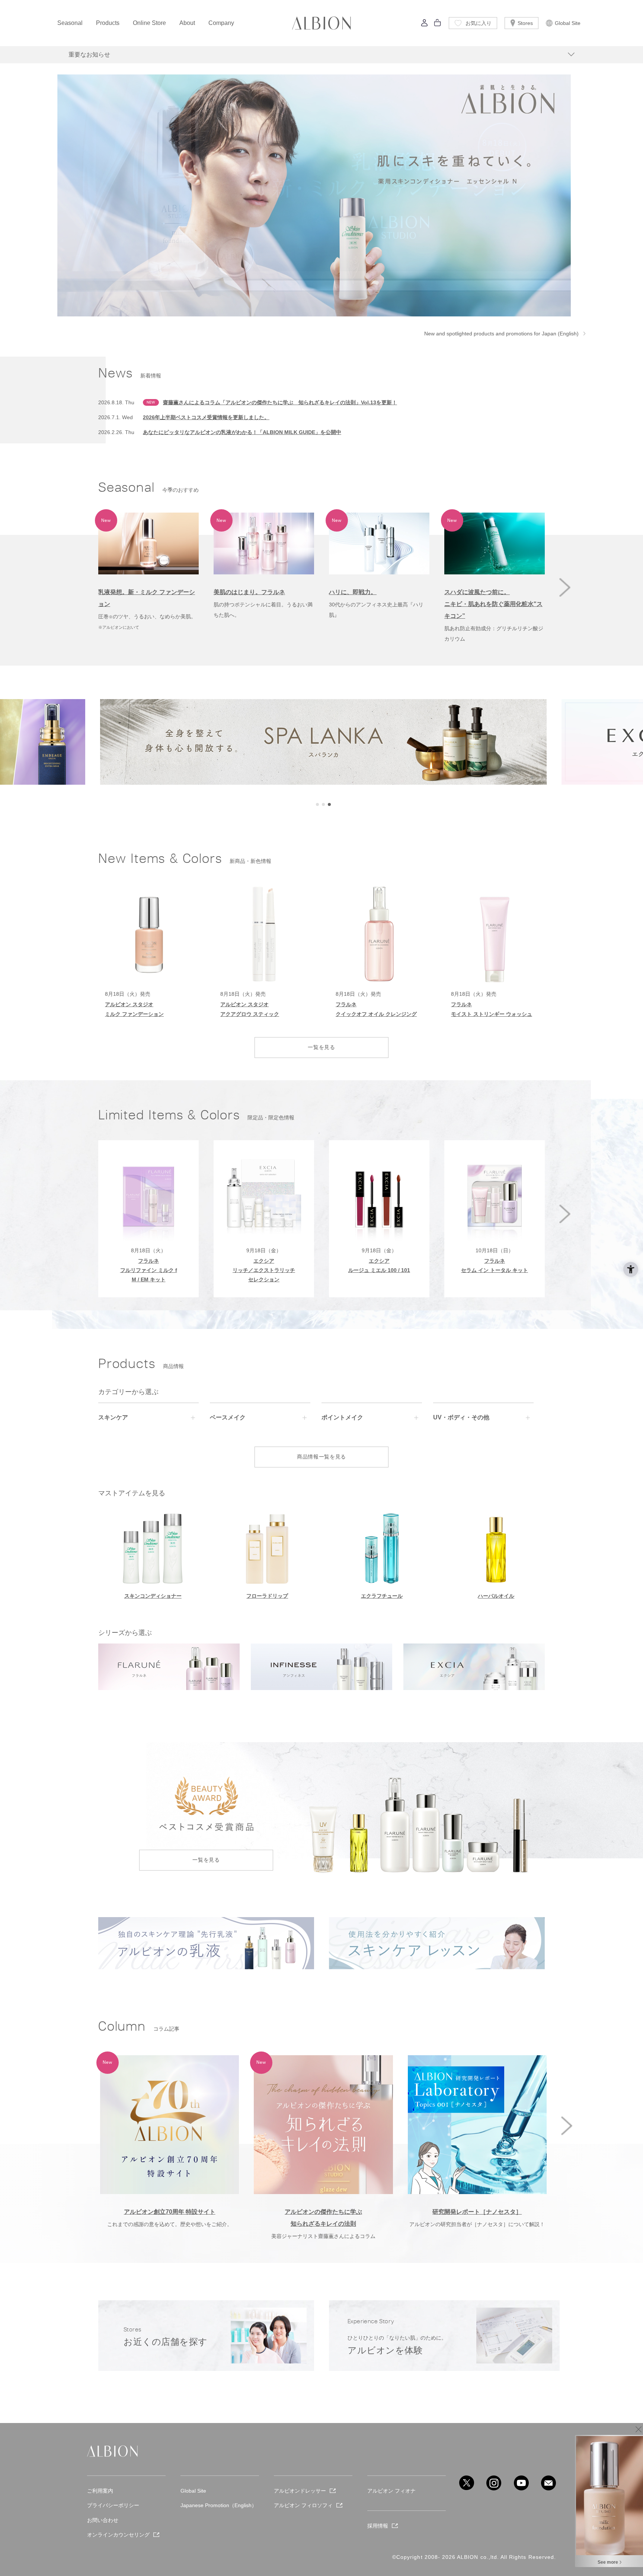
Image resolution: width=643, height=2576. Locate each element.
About (187, 23)
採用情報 (378, 2526)
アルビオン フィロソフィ (303, 2505)
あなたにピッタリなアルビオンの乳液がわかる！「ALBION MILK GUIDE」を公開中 (242, 432)
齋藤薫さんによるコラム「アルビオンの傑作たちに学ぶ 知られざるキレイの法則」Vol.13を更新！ (280, 402)
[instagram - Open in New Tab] (494, 2483)
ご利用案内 (100, 2491)
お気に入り (479, 23)
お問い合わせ (103, 2520)
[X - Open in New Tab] (467, 2483)
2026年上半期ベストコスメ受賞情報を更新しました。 (206, 417)
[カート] (438, 25)
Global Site (568, 23)
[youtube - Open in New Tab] (521, 2483)
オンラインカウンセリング (118, 2535)
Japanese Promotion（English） (219, 2505)
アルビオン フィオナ (391, 2491)
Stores (525, 23)
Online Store (149, 23)
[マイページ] (425, 25)
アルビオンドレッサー (300, 2491)
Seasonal (70, 23)
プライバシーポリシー (113, 2505)
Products (108, 23)
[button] (565, 587)
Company (221, 23)
